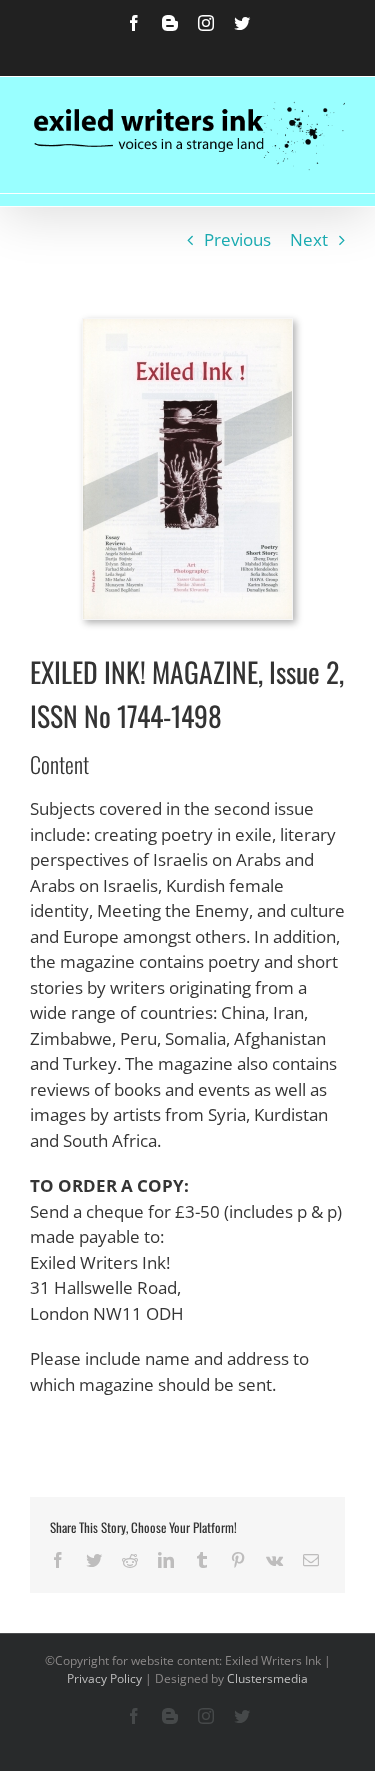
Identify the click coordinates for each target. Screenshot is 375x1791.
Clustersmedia (267, 1678)
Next (309, 239)
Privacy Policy (104, 1678)
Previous (237, 239)
